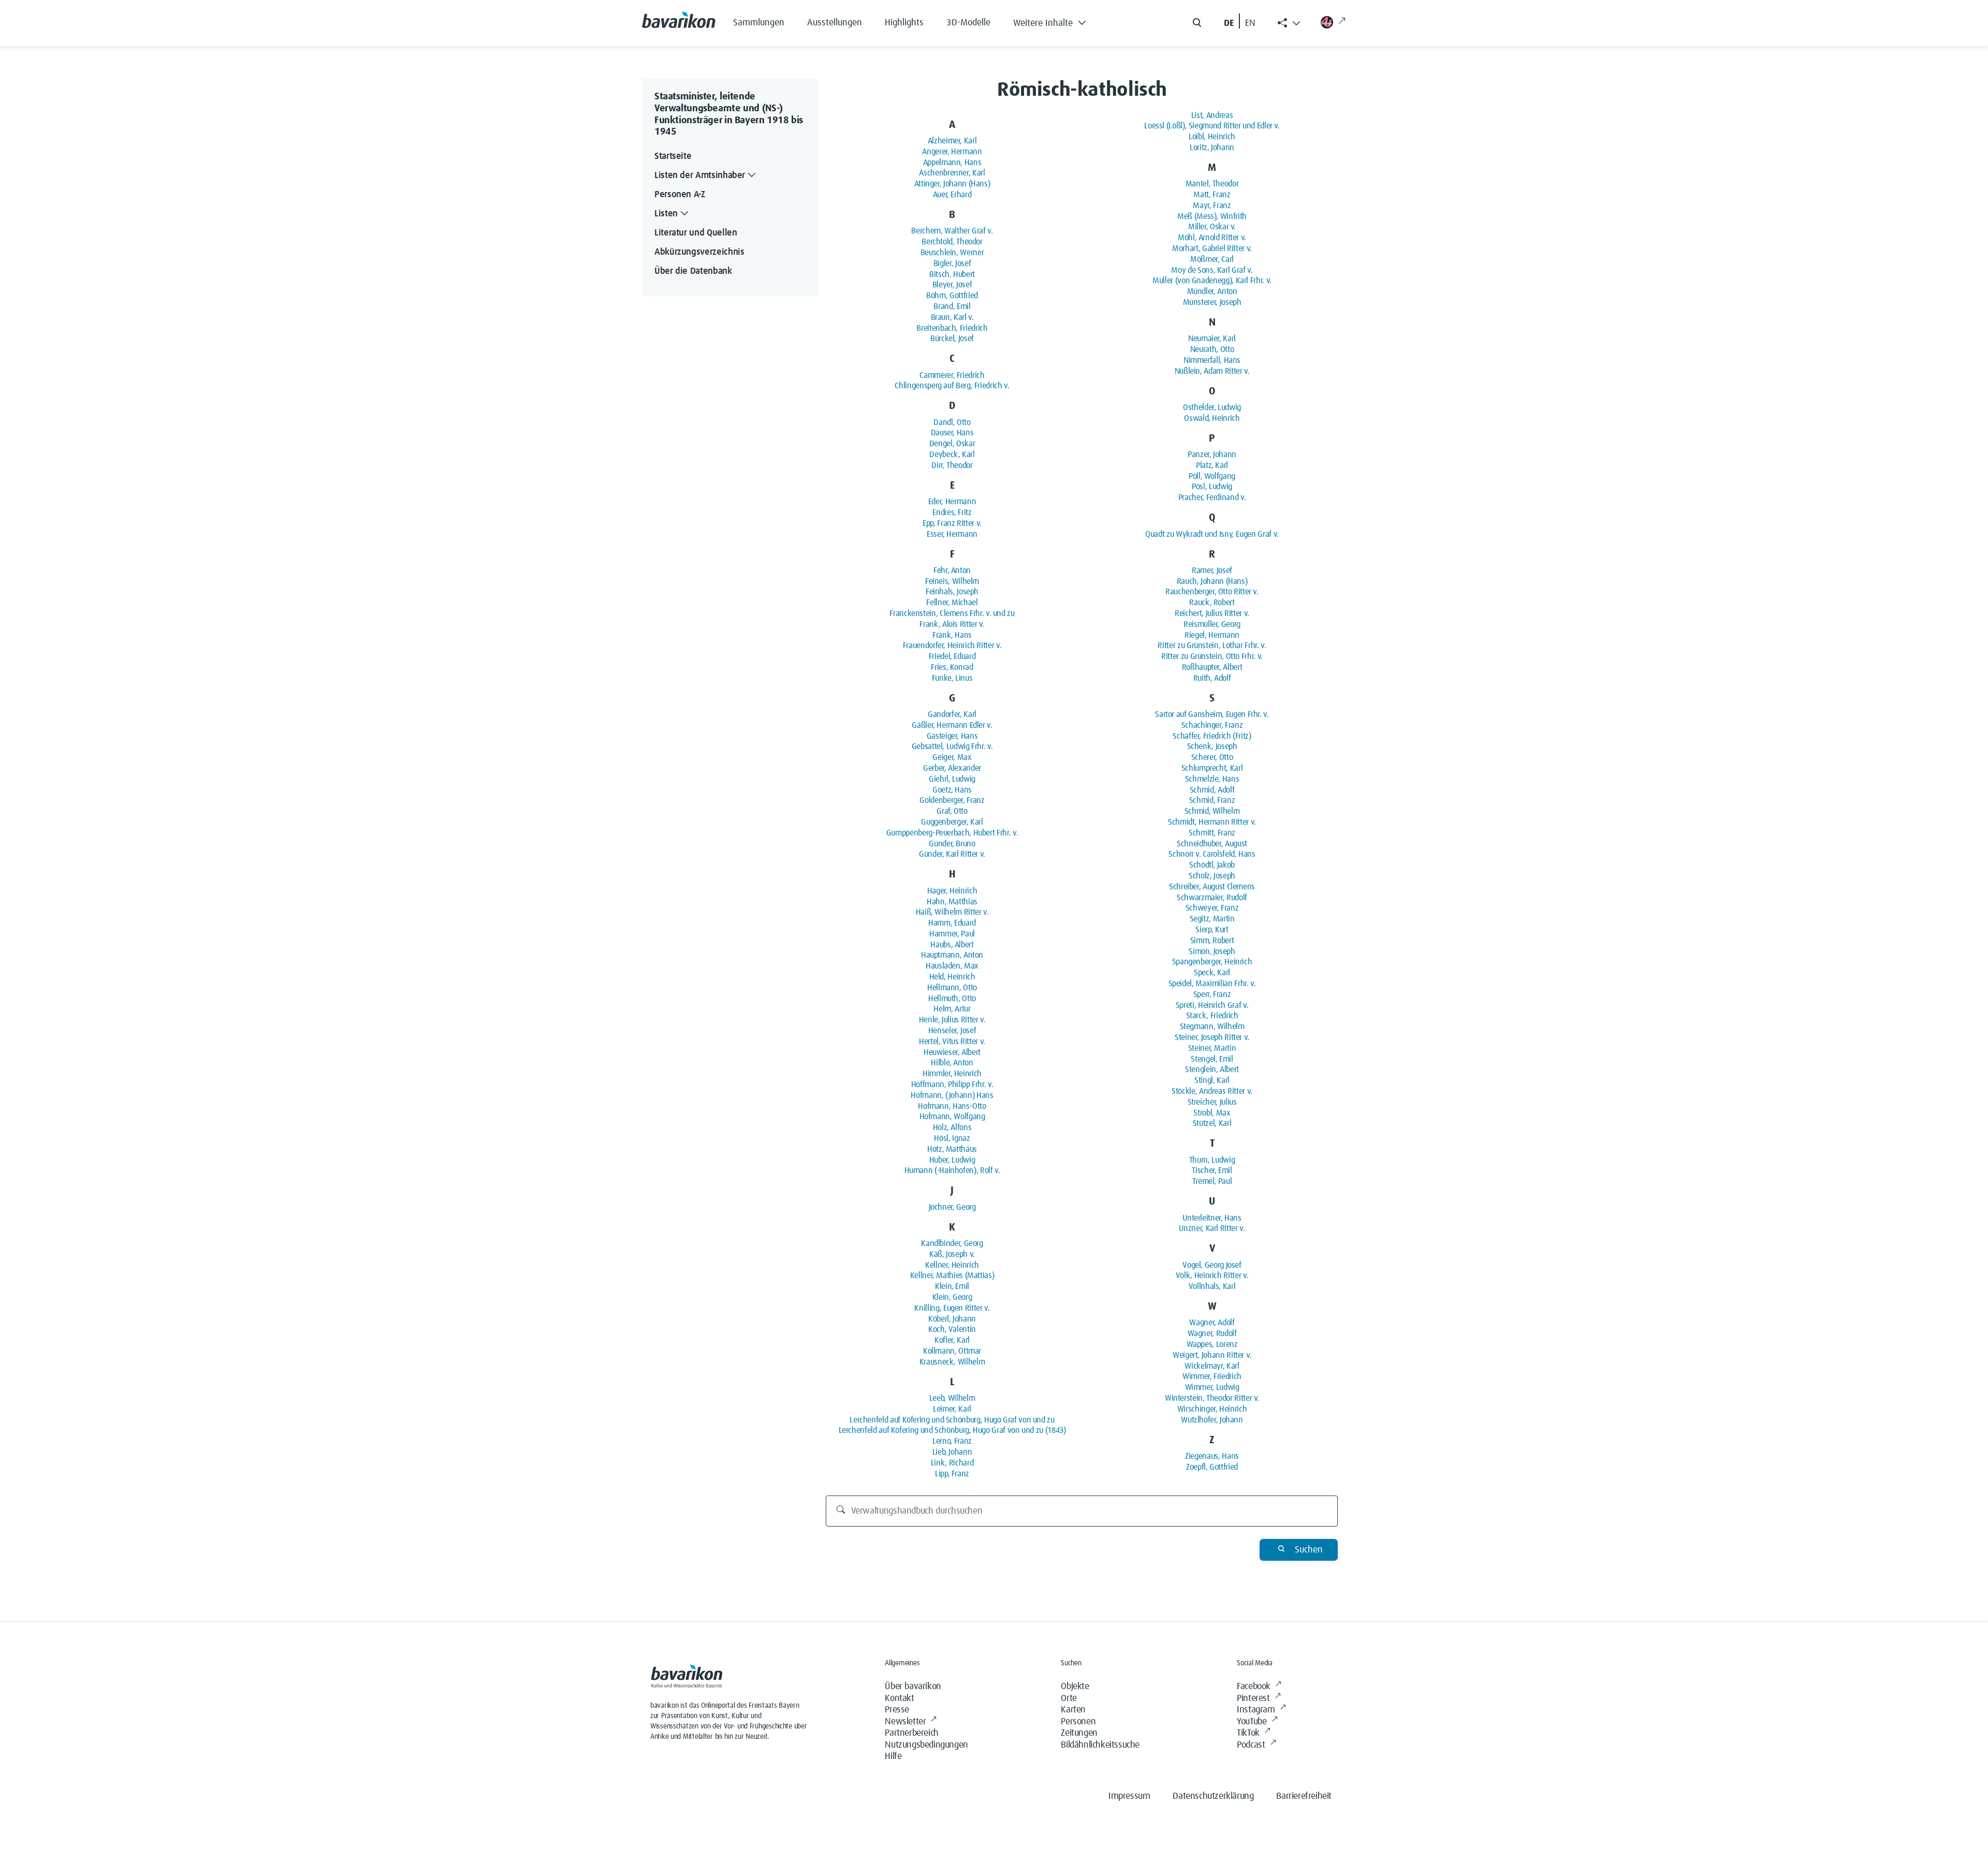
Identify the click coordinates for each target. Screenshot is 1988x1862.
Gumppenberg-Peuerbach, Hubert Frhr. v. (952, 833)
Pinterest (1253, 1698)
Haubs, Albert (952, 945)
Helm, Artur (952, 1009)
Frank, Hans (952, 635)
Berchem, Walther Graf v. (952, 231)
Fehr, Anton (952, 570)
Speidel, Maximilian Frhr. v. (1212, 984)
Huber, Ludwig (952, 1160)
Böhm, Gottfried (952, 296)
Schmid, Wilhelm (1212, 811)
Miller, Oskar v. (1212, 227)
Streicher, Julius (1212, 1102)
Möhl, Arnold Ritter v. (1212, 238)
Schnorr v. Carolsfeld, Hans (1212, 854)
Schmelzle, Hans (1212, 779)
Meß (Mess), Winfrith (1212, 216)
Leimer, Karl (952, 1409)
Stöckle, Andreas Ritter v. (1212, 1091)
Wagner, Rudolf (1212, 1333)
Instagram (1256, 1710)
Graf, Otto (952, 811)
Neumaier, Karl (1212, 339)
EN (1250, 23)
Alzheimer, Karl (952, 141)
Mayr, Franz (1212, 206)
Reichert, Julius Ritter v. (1212, 613)
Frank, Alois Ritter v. (952, 624)
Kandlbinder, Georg (952, 1243)
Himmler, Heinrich (952, 1074)
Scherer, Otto (1212, 757)
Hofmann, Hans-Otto (952, 1106)
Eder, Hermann (952, 502)
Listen (666, 214)
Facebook (1254, 1687)
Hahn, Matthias (952, 902)
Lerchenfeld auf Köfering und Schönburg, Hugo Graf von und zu (952, 1420)
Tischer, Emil (1212, 1170)
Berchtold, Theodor (952, 242)
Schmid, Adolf (1212, 790)
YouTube (1252, 1722)
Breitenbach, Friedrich (952, 328)
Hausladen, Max (952, 966)
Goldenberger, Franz (952, 800)
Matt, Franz (1212, 195)
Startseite (673, 156)
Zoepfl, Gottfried (1212, 1467)
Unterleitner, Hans (1212, 1218)
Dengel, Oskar (952, 444)
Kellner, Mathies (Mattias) (952, 1275)
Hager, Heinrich (952, 891)
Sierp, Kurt (1212, 930)
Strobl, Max (1212, 1113)
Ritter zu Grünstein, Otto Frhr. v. (1212, 656)
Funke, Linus (952, 678)
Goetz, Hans (952, 790)
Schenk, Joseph (1212, 746)
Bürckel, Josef (952, 339)
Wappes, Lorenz (1212, 1344)
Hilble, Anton (952, 1063)
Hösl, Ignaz (952, 1138)
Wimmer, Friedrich (1212, 1376)
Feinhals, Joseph (952, 592)
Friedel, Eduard (952, 656)
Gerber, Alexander (952, 768)
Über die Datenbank (693, 271)
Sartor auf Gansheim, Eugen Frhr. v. (1212, 714)
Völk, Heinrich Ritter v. (1212, 1275)
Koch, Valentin (952, 1329)
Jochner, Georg (952, 1207)
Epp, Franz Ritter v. (952, 523)
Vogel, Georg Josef (1212, 1265)
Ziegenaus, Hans (1212, 1456)
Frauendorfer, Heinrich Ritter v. (952, 646)
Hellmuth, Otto (952, 999)
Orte (1069, 1698)
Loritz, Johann (1212, 148)
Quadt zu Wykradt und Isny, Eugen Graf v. (1212, 534)
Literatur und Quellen (696, 233)
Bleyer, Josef (952, 285)
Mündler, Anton (1212, 291)
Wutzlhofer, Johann (1212, 1420)
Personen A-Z (680, 195)
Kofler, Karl (952, 1340)
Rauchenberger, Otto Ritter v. (1212, 592)
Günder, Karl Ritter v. (952, 854)
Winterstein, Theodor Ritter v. (1212, 1398)
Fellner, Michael (952, 603)
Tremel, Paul (1212, 1181)
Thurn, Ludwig (1212, 1160)
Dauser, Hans (952, 433)
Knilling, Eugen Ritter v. (952, 1308)
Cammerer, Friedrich (952, 375)
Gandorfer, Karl (952, 714)
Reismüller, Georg (1212, 624)
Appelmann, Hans (952, 163)
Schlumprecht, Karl (1212, 768)
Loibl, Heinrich (1212, 137)
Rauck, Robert (1212, 603)
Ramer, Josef (1212, 570)
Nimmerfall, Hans (1212, 360)
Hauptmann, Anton (952, 955)
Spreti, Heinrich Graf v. (1212, 1005)
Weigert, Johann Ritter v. (1212, 1355)
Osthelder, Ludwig (1212, 407)
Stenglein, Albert (1212, 1069)
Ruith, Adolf (1212, 678)
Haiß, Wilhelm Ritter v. (952, 912)
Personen (1078, 1722)
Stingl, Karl (1212, 1080)
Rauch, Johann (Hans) (1212, 581)
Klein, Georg (952, 1297)
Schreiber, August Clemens (1212, 887)
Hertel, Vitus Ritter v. (952, 1042)
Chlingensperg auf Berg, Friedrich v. (952, 386)
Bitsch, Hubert (952, 274)
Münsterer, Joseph (1212, 302)
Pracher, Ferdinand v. (1212, 497)
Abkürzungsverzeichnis (699, 252)
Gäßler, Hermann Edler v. (952, 725)
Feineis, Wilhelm (952, 581)
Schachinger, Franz (1212, 725)
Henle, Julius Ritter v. (952, 1020)
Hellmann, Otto (952, 988)
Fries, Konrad (952, 667)
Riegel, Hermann (1212, 635)
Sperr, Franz (1212, 994)
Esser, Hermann (952, 534)
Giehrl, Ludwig (952, 779)
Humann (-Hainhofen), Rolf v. (952, 1170)
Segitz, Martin (1212, 919)
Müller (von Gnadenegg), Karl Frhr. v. (1212, 281)
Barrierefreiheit (1304, 1796)
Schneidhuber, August (1212, 844)
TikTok (1248, 1733)
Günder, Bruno (952, 844)
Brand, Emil (952, 306)
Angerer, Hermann (952, 152)
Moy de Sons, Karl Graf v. (1212, 270)
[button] (1057, 21)
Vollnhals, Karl (1212, 1286)
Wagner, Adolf (1212, 1323)
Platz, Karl (1212, 465)
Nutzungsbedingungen (926, 1745)
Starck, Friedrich (1212, 1016)
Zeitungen (1079, 1733)
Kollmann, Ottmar (952, 1351)
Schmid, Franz (1212, 800)
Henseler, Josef (952, 1031)
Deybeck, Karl (952, 454)
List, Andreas (1212, 115)
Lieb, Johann (952, 1452)
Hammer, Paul (952, 934)
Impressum (1129, 1796)
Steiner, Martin (1212, 1048)
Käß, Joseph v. (952, 1254)
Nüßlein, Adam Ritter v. (1212, 371)
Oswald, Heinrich (1212, 418)
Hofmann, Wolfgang (952, 1117)
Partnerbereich (911, 1733)
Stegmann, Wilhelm (1212, 1027)
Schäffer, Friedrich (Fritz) (1212, 736)
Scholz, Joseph (1212, 876)
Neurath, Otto (1212, 349)
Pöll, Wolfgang (1212, 476)
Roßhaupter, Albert (1212, 667)
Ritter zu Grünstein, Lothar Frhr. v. (1212, 646)
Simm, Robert (1212, 941)
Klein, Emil (952, 1286)
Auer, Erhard (952, 195)
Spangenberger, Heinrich (1212, 962)
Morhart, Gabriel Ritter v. (1212, 248)
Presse (897, 1710)
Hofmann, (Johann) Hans (952, 1095)
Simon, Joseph (1212, 951)
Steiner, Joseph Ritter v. (1212, 1037)
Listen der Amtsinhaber (700, 175)
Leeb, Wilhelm (952, 1398)
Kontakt (899, 1698)
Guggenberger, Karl (952, 822)
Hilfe (893, 1756)
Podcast (1251, 1745)
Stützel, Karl (1212, 1123)
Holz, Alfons (952, 1127)
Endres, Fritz (952, 512)
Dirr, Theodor (952, 465)
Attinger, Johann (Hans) (952, 184)
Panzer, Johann (1212, 454)
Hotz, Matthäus (952, 1149)
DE (1229, 23)
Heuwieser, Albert (952, 1052)
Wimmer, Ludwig (1212, 1387)
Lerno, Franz (952, 1441)
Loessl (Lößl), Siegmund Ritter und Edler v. (1212, 126)
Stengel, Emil (1212, 1059)
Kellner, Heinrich (952, 1265)
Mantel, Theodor (1212, 184)
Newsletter (905, 1722)
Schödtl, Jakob (1212, 865)
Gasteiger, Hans (952, 736)
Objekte (1075, 1687)
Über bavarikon (913, 1687)
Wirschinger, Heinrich (1212, 1409)
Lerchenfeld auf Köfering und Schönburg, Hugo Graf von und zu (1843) (952, 1430)
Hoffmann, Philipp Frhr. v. (952, 1084)
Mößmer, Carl (1212, 259)
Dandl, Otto (952, 422)
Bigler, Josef (952, 263)
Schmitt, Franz (1212, 833)
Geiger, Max (952, 757)
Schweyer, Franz (1212, 908)
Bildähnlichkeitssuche (1100, 1745)
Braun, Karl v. (952, 317)
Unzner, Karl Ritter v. (1212, 1228)
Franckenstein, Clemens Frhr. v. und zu (952, 613)
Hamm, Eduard (952, 923)
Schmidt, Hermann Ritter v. (1212, 822)
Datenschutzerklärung (1213, 1796)
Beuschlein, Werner (952, 253)
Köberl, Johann (952, 1319)
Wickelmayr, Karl (1212, 1366)
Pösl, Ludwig (1212, 487)
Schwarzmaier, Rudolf (1212, 898)
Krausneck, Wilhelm (952, 1362)
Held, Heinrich (952, 977)
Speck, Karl (1212, 973)
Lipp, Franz (952, 1474)
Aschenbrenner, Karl (952, 173)
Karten (1073, 1710)
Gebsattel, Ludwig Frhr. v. (952, 746)
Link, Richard (952, 1463)
